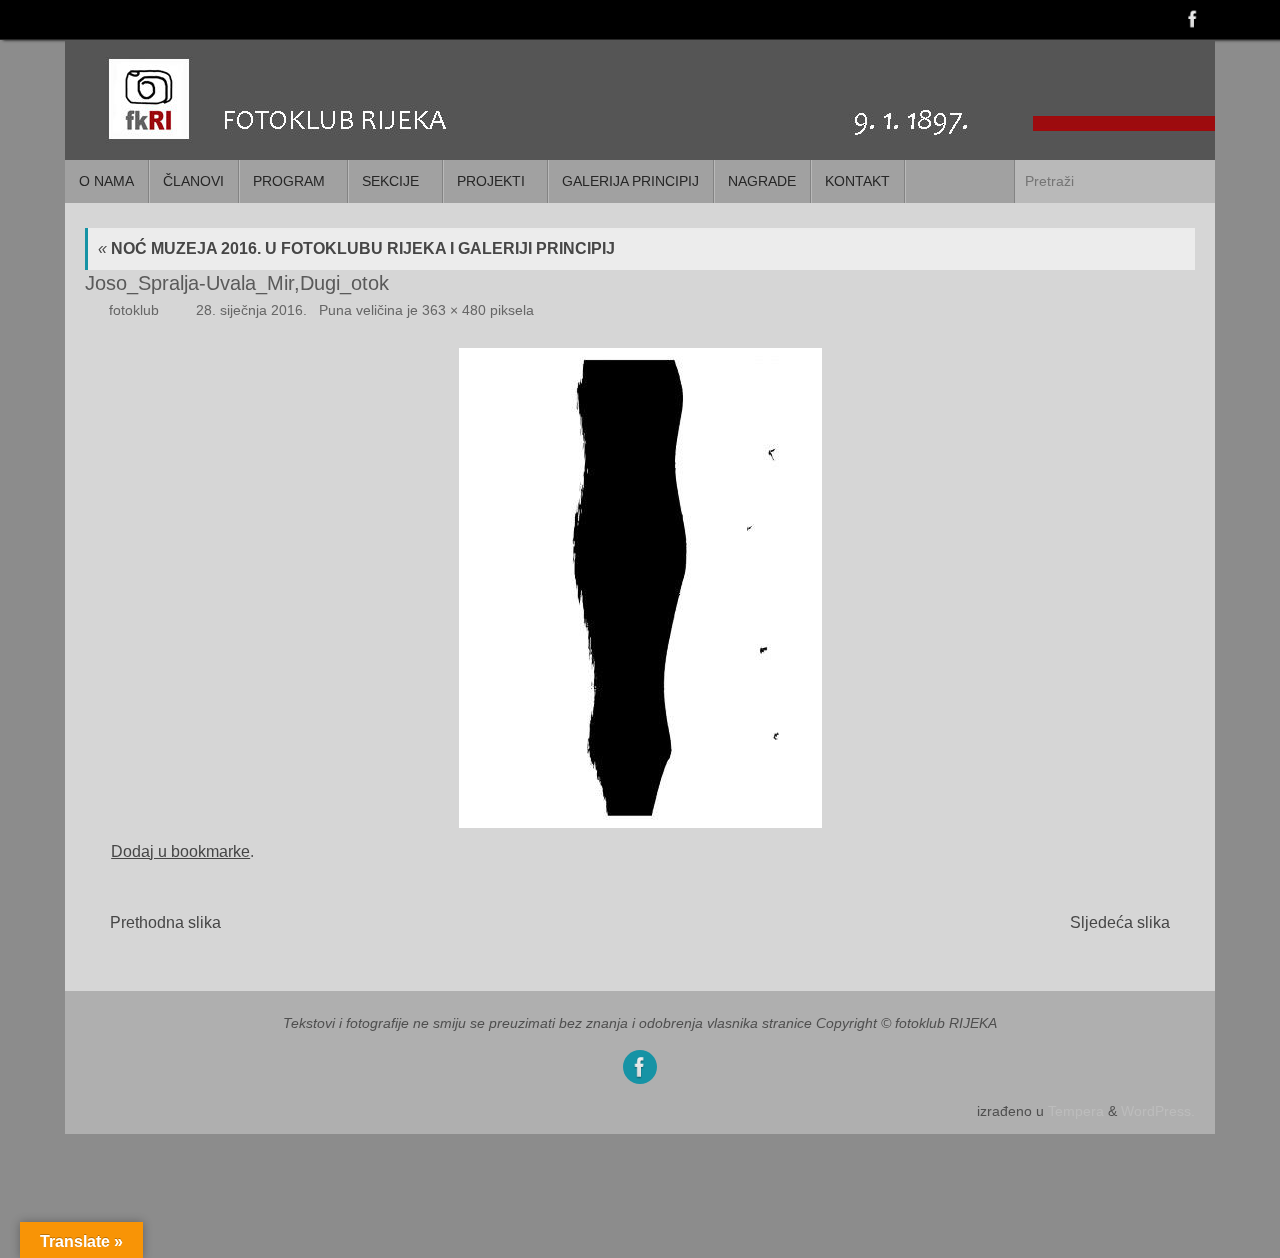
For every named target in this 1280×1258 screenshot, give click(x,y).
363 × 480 (454, 310)
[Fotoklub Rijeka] (1191, 19)
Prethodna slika (165, 922)
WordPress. (1158, 1111)
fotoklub (134, 310)
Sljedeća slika (1120, 922)
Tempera (1076, 1111)
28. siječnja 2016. (251, 310)
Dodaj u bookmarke (180, 851)
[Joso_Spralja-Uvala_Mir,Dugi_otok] (640, 588)
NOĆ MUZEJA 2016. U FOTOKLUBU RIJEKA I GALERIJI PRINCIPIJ (356, 248)
